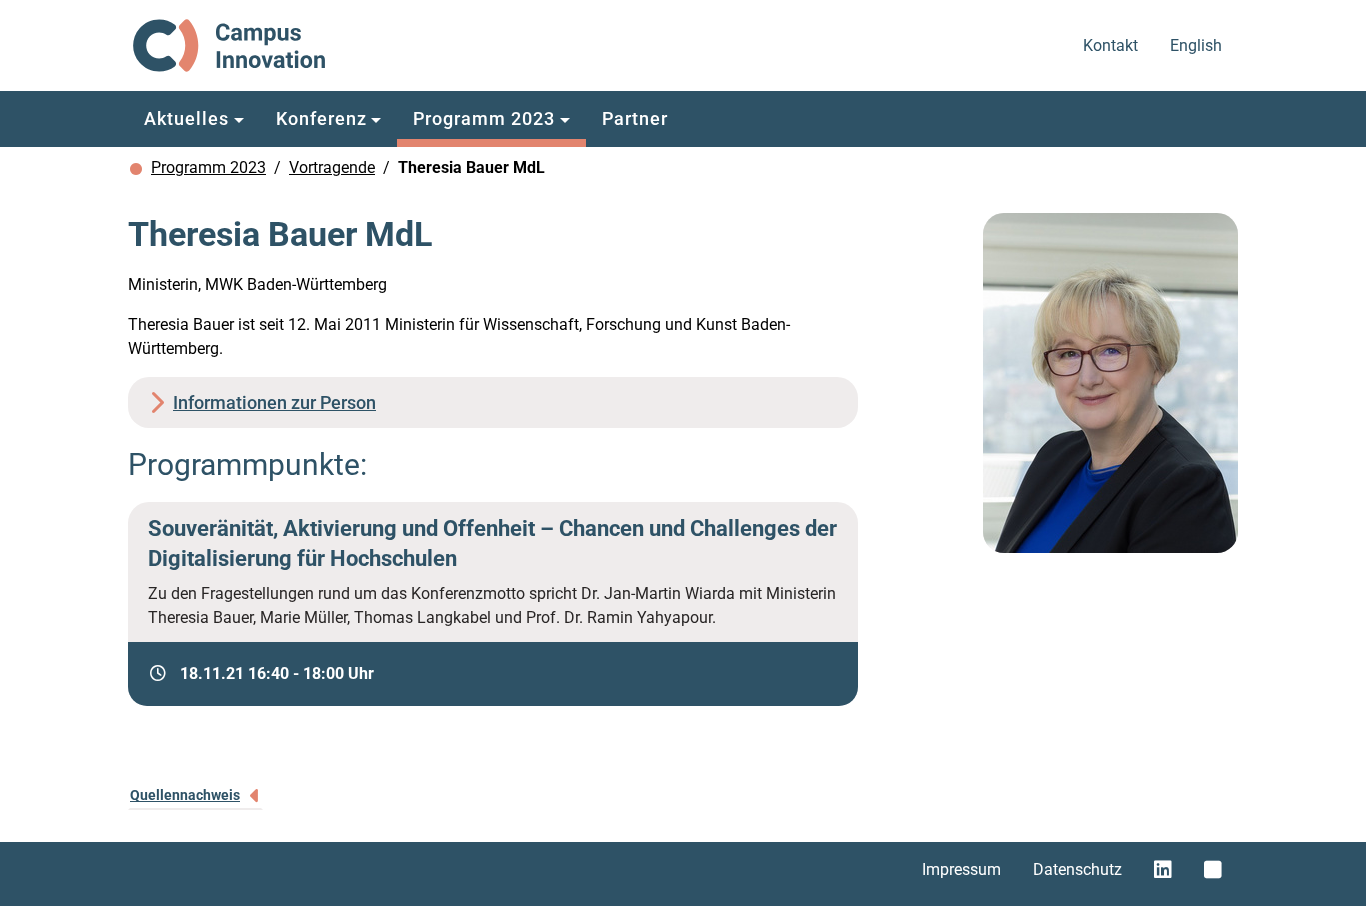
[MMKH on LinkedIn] (1163, 870)
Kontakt (1112, 45)
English (1197, 45)
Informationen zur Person (274, 402)
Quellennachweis (185, 795)
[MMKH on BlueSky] (1213, 870)
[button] (194, 119)
